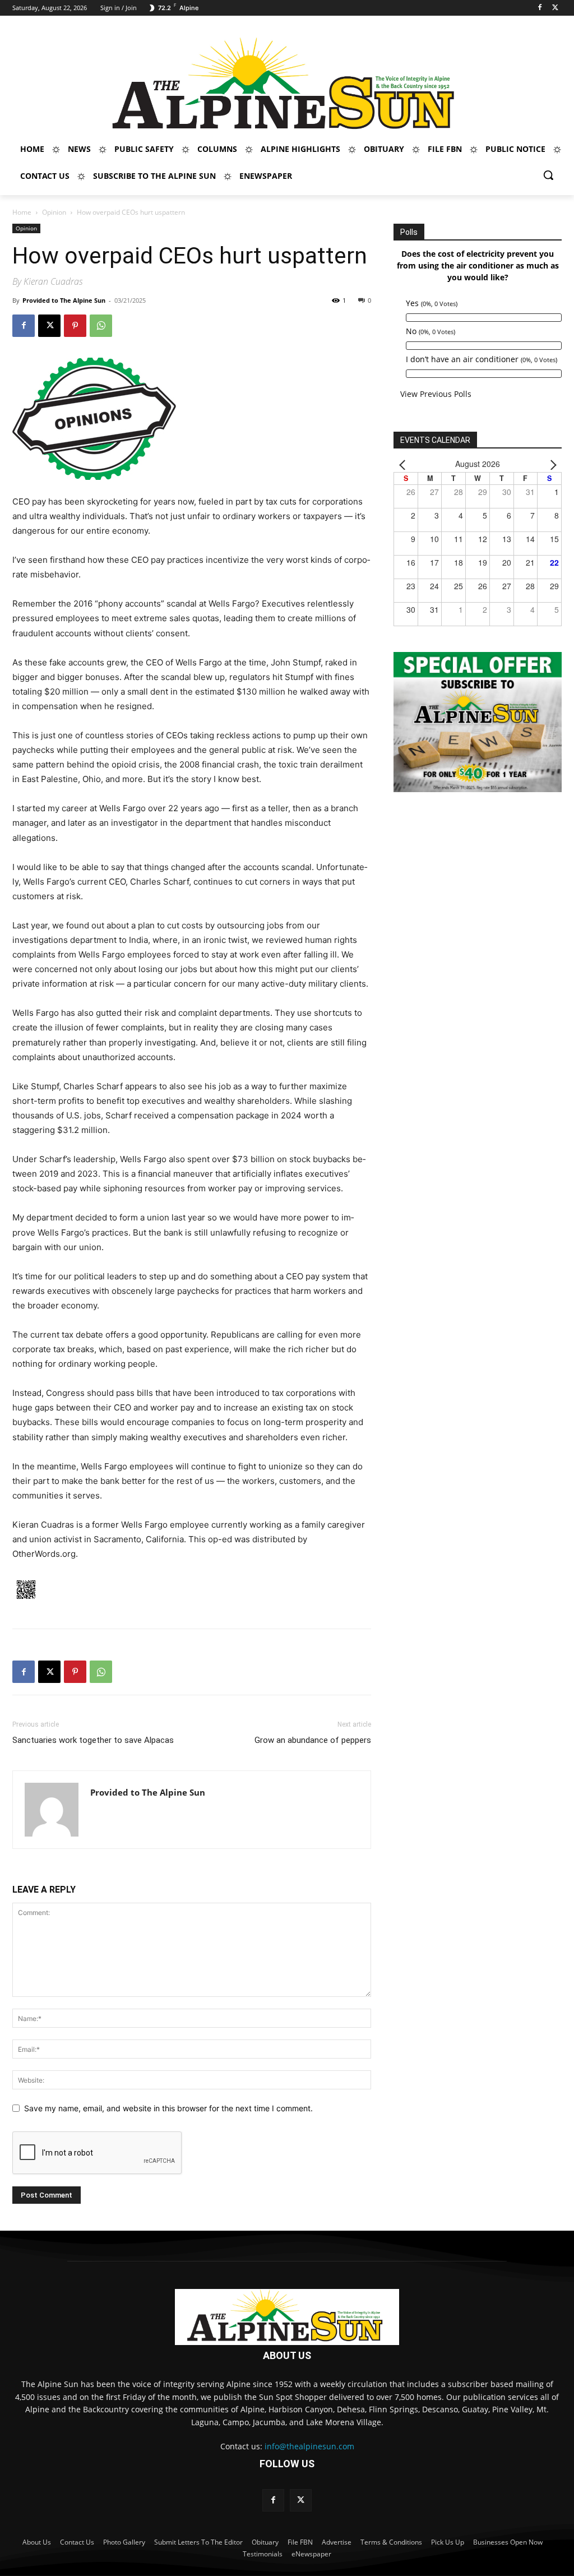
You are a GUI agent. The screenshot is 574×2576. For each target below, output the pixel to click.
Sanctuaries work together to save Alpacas (93, 1740)
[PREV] (404, 464)
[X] (555, 8)
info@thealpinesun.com (309, 2446)
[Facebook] (540, 8)
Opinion (54, 212)
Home (22, 212)
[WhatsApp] (101, 326)
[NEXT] (551, 464)
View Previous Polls (436, 394)
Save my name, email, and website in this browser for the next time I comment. (168, 2108)
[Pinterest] (75, 326)
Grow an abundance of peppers (313, 1740)
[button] (548, 175)
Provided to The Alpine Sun (64, 300)
